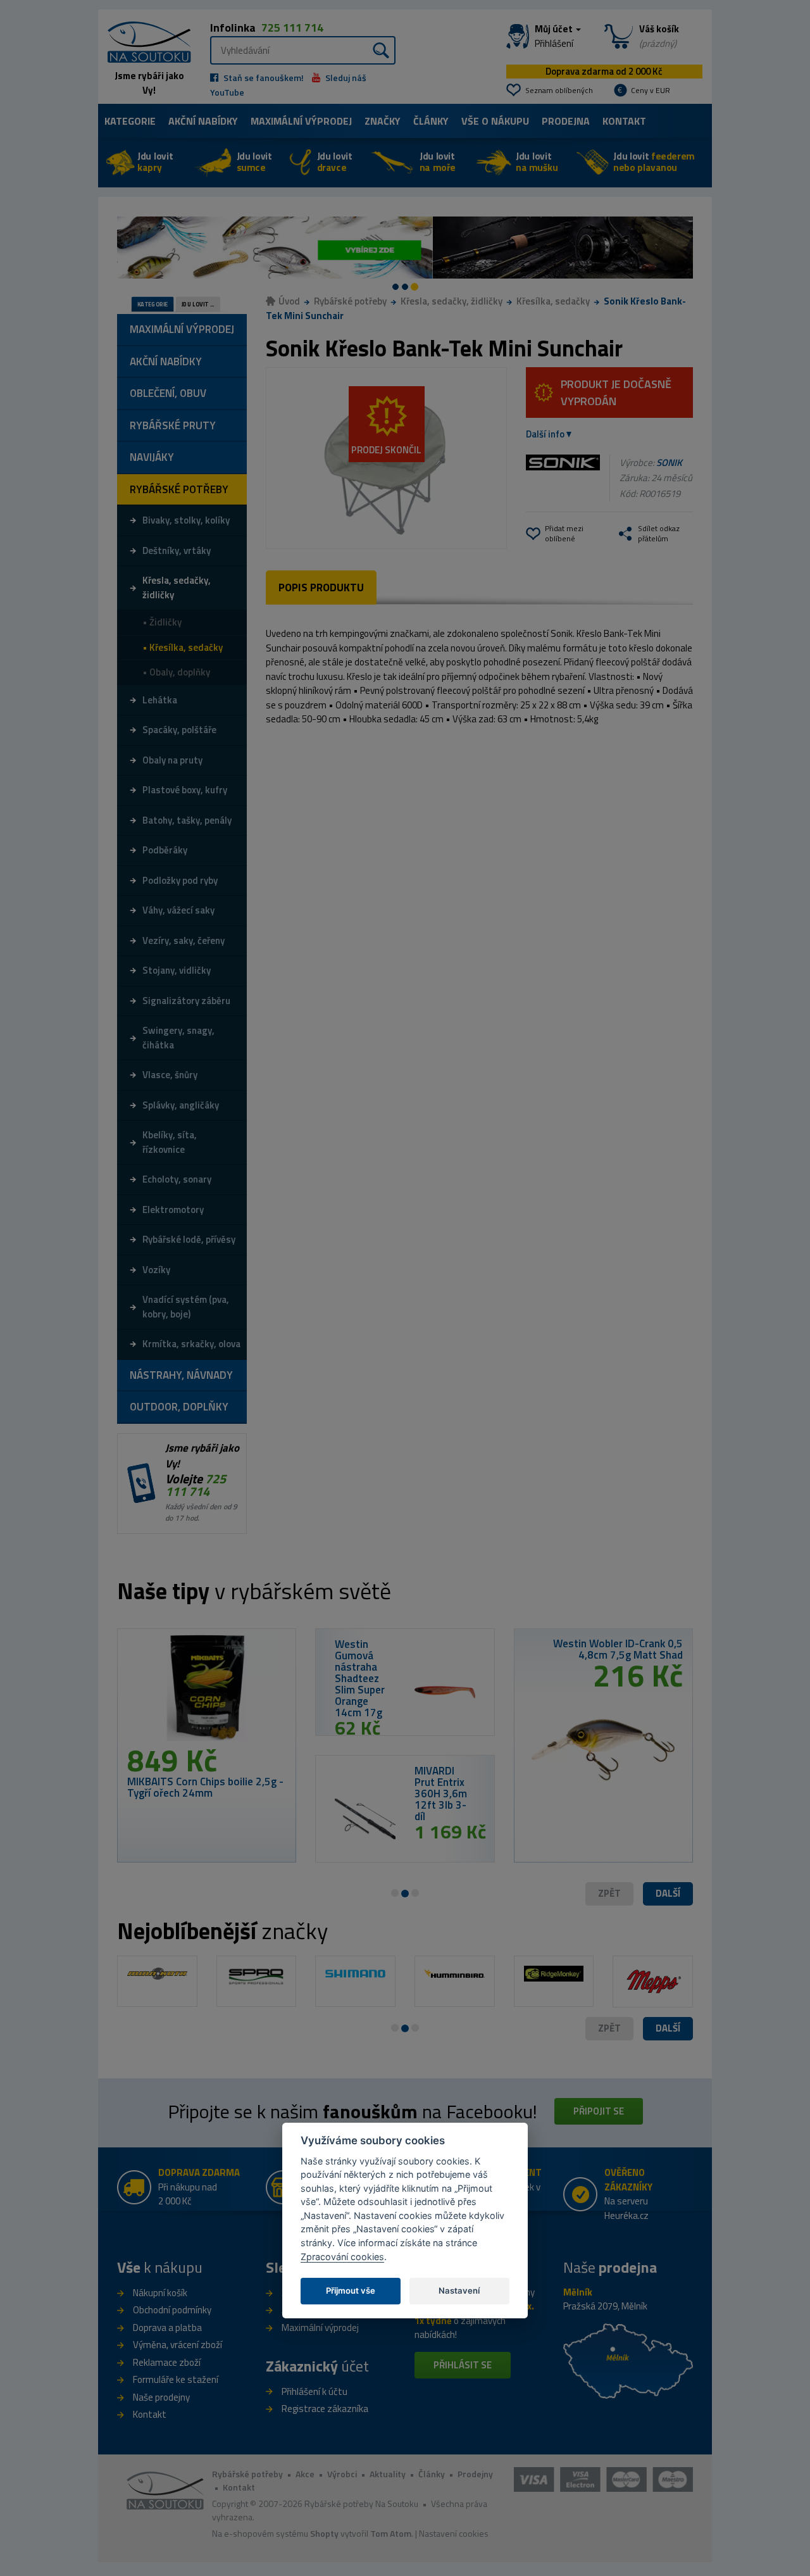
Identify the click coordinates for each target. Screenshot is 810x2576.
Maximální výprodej (320, 2328)
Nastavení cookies (454, 2533)
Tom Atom (391, 2533)
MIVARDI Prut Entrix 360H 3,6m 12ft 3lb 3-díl (441, 1794)
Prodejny (475, 2474)
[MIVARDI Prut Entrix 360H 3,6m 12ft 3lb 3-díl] (365, 1819)
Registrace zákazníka (325, 2409)
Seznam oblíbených (559, 90)
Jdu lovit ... (198, 305)
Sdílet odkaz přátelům (659, 533)
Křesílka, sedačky (553, 301)
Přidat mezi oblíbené (564, 533)
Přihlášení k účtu (315, 2391)
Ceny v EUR (651, 90)
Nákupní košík (160, 2293)
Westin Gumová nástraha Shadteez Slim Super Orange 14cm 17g (360, 1678)
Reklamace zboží (167, 2362)
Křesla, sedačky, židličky (452, 301)
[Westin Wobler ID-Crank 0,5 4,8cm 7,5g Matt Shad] (603, 1745)
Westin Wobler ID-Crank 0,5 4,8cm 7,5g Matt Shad (618, 1649)
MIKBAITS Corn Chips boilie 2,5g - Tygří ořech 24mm (205, 1787)
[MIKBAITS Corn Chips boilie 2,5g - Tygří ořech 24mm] (207, 1692)
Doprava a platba (167, 2328)
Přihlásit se (463, 2365)
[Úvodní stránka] (145, 41)
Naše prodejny (161, 2397)
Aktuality (388, 2474)
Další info (545, 434)
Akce (305, 2474)
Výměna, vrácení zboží (178, 2345)
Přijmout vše (351, 2290)
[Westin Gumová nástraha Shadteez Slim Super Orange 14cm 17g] (445, 1692)
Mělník (578, 2292)
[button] (668, 1894)
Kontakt (624, 121)
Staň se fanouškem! (263, 78)
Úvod (289, 301)
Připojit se (599, 2111)
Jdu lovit (155, 162)
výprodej (301, 121)
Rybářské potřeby (350, 301)
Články (431, 121)
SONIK (669, 462)
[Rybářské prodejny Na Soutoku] (628, 2360)
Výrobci (342, 2474)
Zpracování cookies (342, 2257)
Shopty (324, 2533)
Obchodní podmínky (172, 2310)
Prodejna (566, 121)
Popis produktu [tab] (321, 587)
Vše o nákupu (495, 121)
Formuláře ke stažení (176, 2379)
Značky (383, 121)
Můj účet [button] (555, 36)
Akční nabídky (203, 121)
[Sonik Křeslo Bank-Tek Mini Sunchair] (386, 458)
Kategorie (130, 121)
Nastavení (459, 2290)
